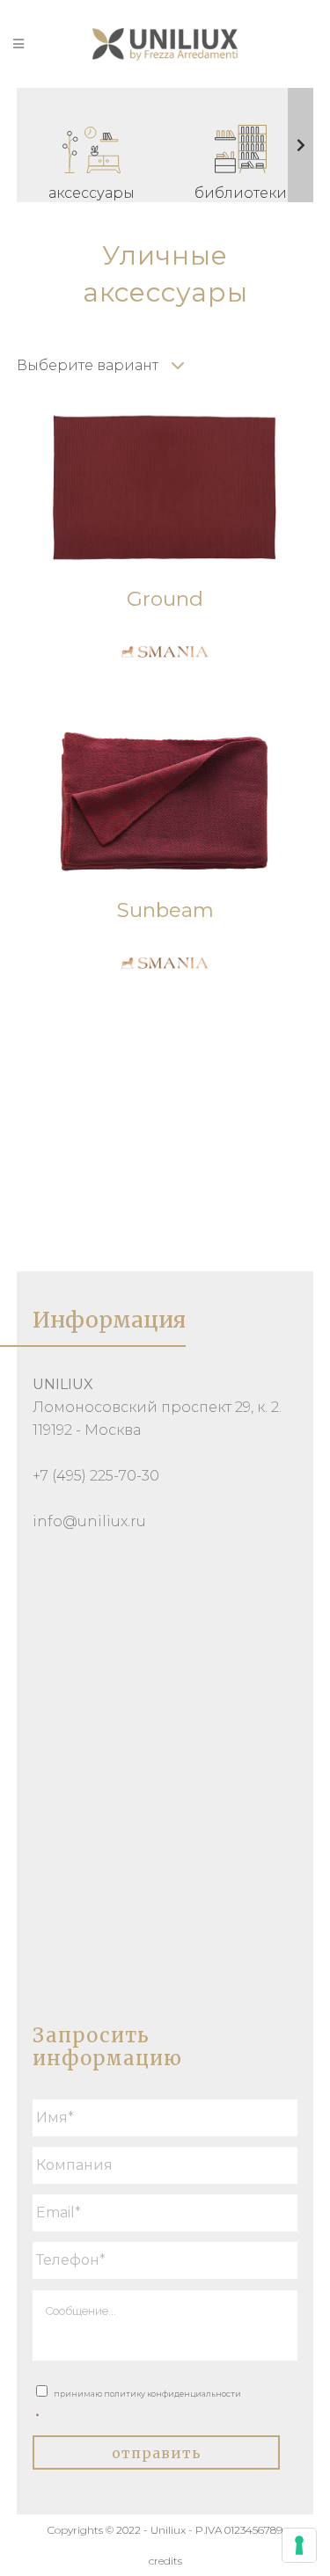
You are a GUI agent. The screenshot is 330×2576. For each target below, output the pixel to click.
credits (165, 2561)
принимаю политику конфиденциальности (139, 2405)
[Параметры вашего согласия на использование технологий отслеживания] (299, 2545)
